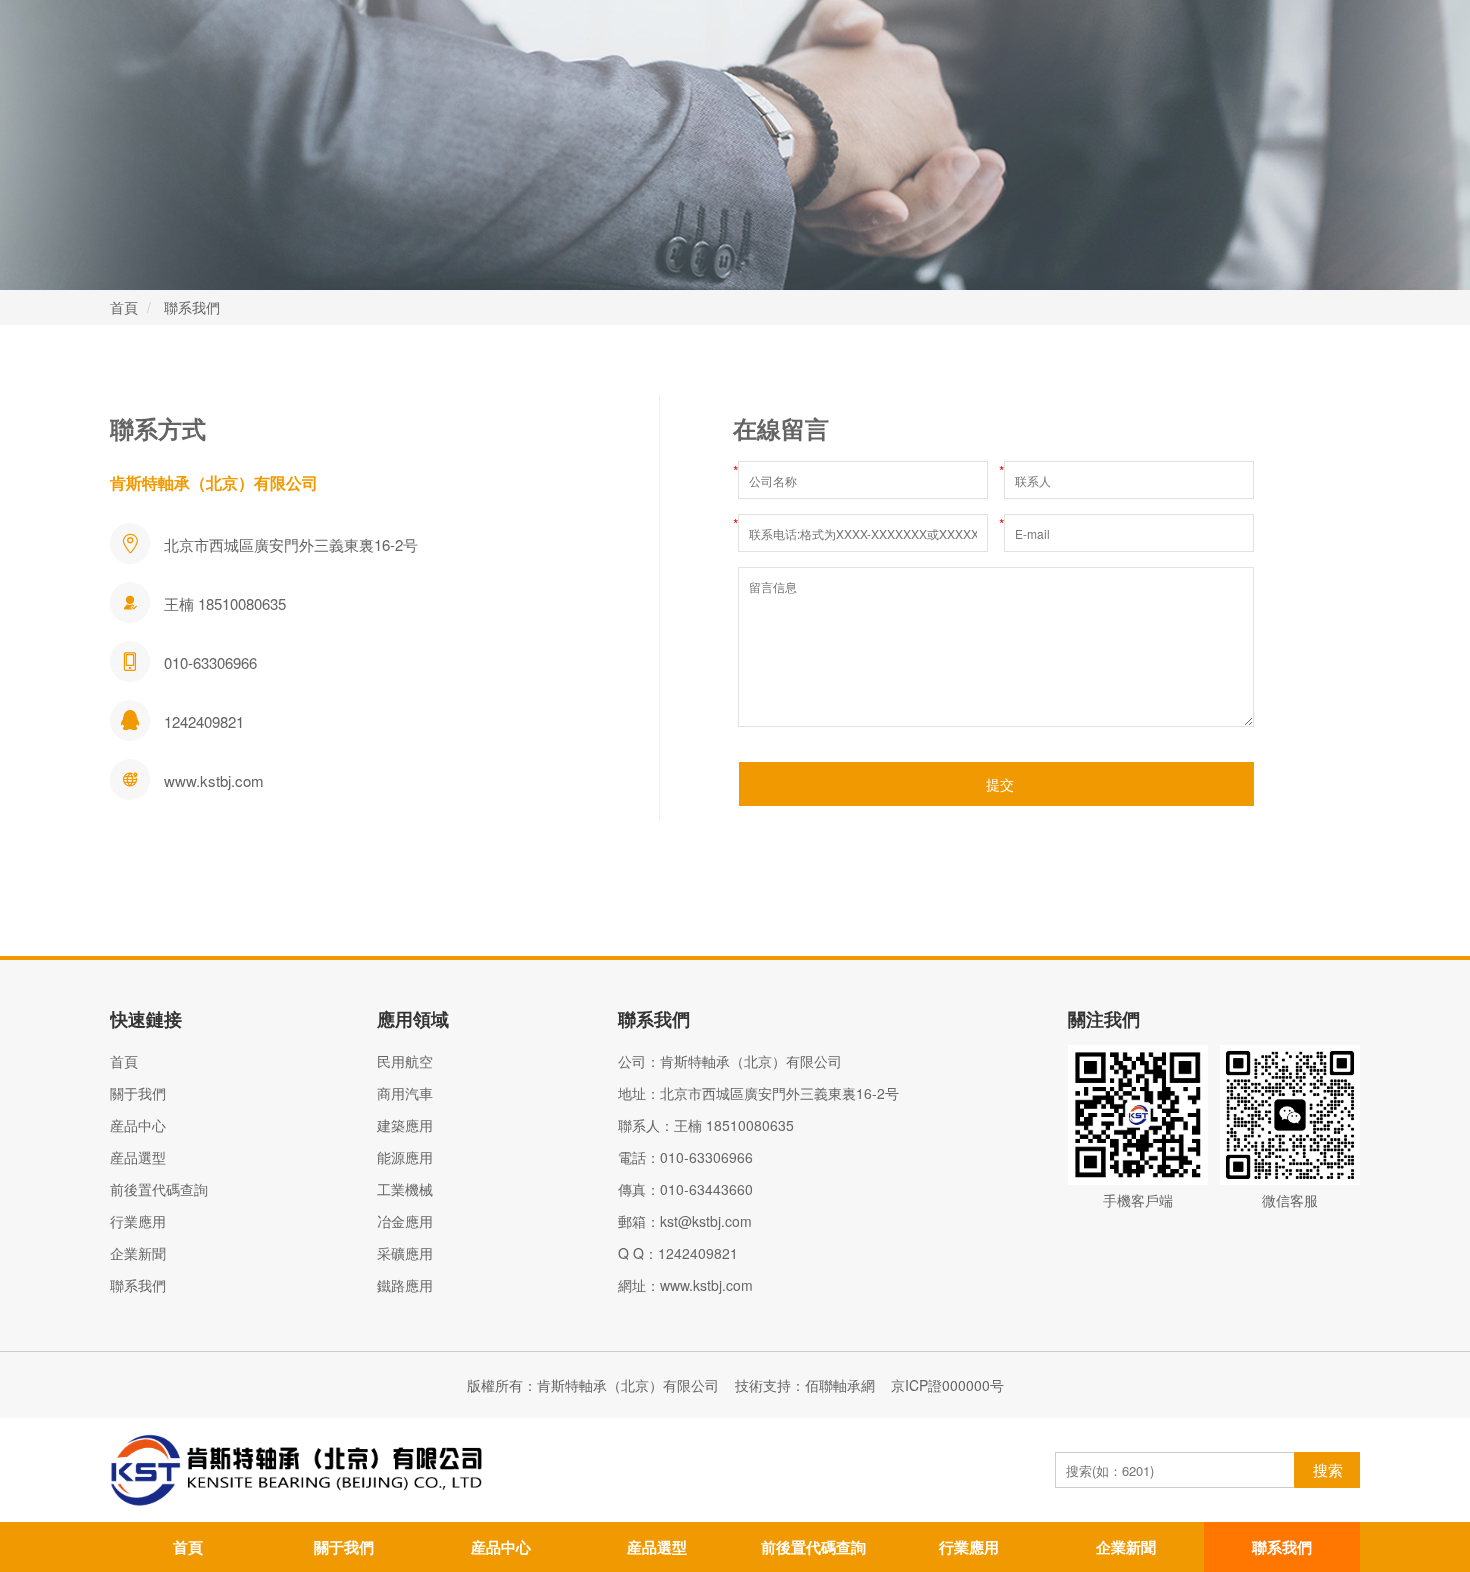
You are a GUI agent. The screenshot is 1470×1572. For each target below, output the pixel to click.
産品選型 (138, 1157)
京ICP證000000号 (947, 1385)
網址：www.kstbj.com (685, 1285)
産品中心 (138, 1125)
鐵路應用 (405, 1285)
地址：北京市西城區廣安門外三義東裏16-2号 (758, 1093)
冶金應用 (405, 1221)
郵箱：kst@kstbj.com (685, 1221)
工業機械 (405, 1189)
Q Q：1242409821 (678, 1253)
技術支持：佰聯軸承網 (805, 1385)
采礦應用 (405, 1253)
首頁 (124, 307)
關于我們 (138, 1093)
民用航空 (405, 1061)
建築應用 (405, 1125)
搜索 (1328, 1469)
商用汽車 (405, 1093)
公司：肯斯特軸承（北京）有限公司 (730, 1061)
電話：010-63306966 (685, 1157)
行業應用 (138, 1221)
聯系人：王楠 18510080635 (706, 1125)
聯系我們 (192, 307)
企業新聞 (138, 1253)
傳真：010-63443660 (685, 1189)
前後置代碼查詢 (159, 1189)
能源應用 (405, 1157)
